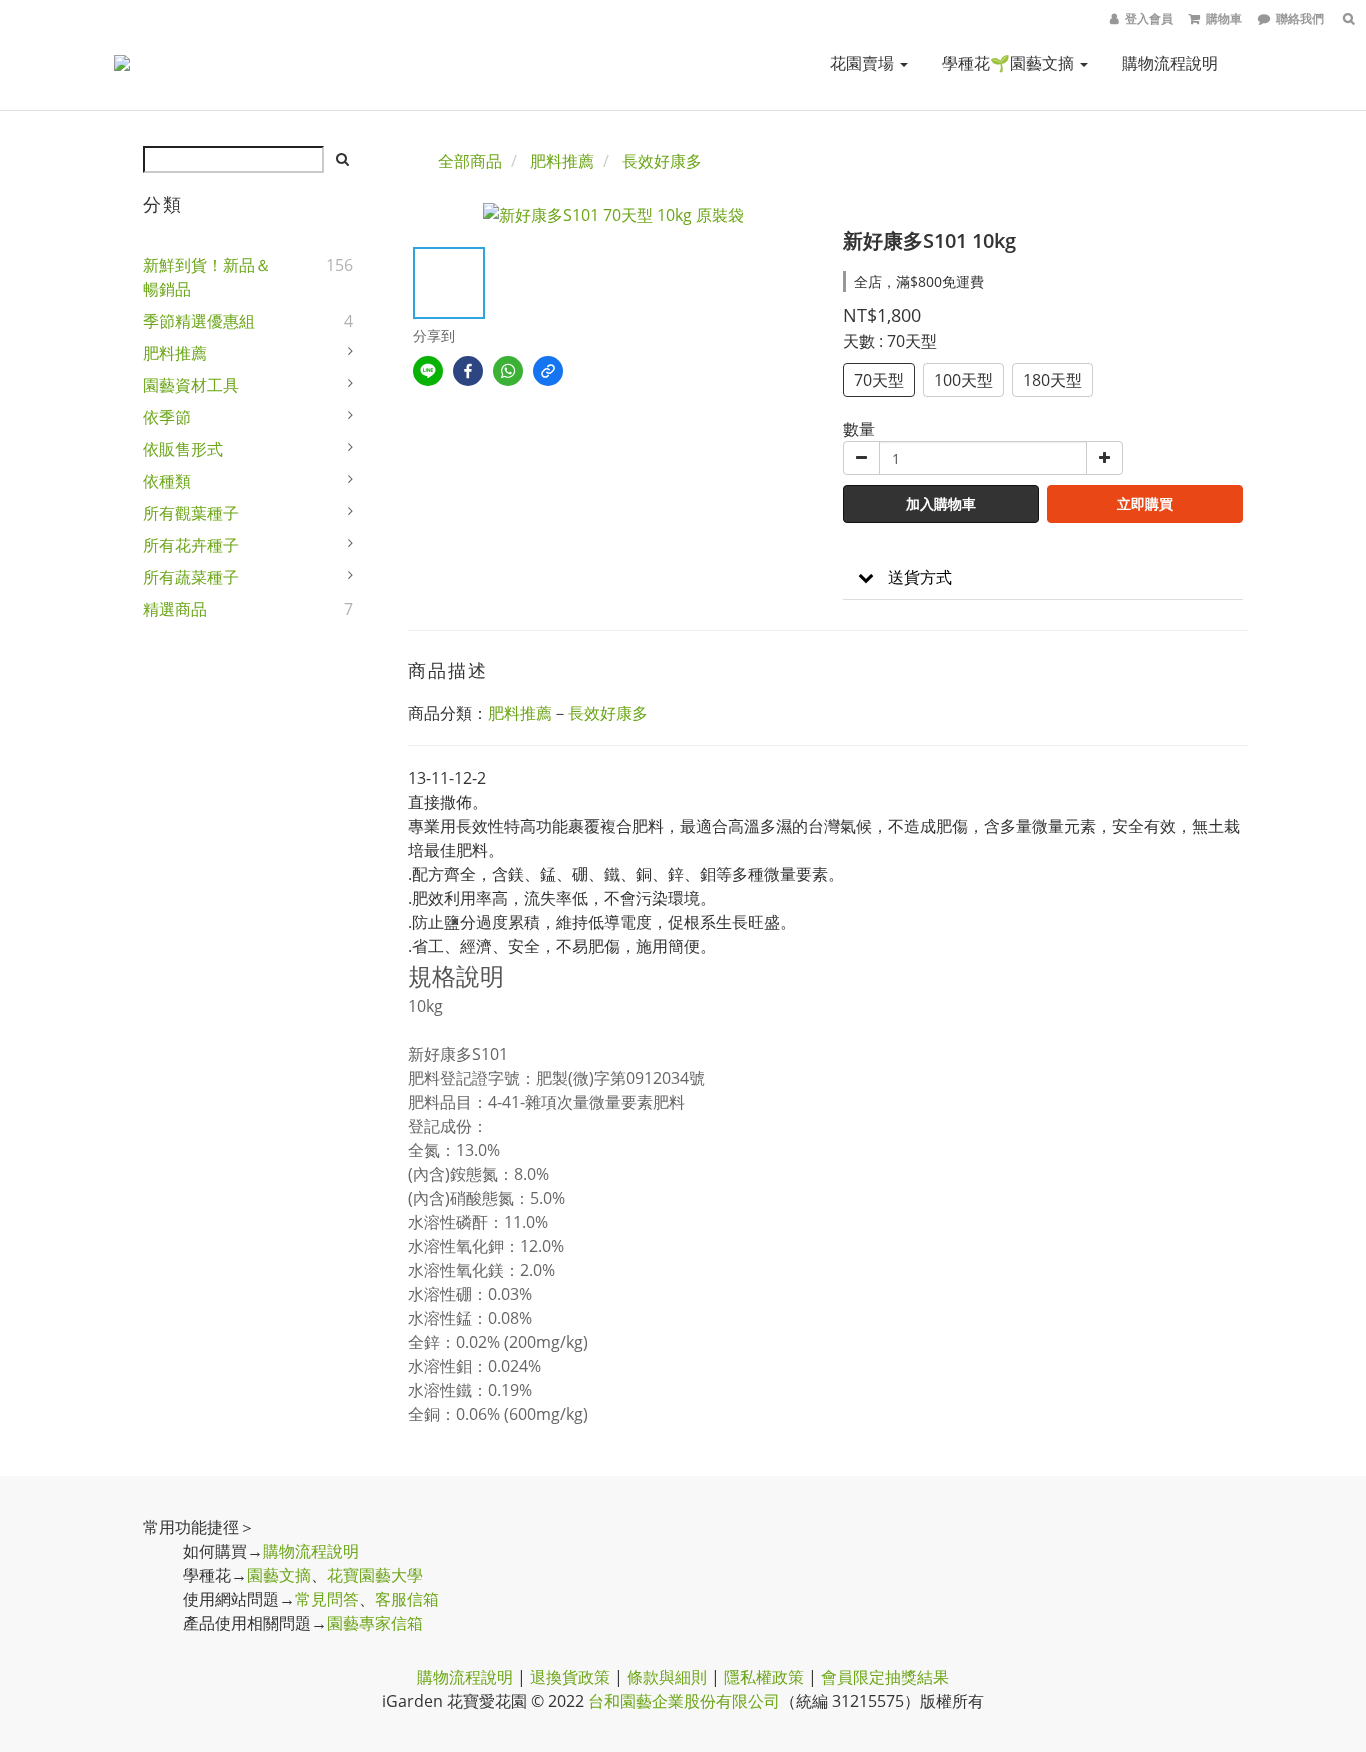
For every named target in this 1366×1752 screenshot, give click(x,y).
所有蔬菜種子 (191, 577)
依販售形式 (183, 449)
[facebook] (468, 371)
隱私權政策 (764, 1677)
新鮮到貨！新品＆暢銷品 (207, 277)
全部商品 (470, 161)
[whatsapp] (508, 371)
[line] (428, 371)
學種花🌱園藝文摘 (1010, 63)
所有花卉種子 (191, 545)
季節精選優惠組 (199, 321)
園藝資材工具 (191, 385)
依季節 (167, 417)
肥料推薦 (175, 353)
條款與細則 (667, 1677)
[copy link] (548, 371)
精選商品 (175, 609)
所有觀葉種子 (191, 513)
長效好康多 (662, 161)
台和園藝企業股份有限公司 (684, 1701)
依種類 (167, 481)
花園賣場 (864, 63)
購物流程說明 (1170, 63)
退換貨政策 (570, 1677)
